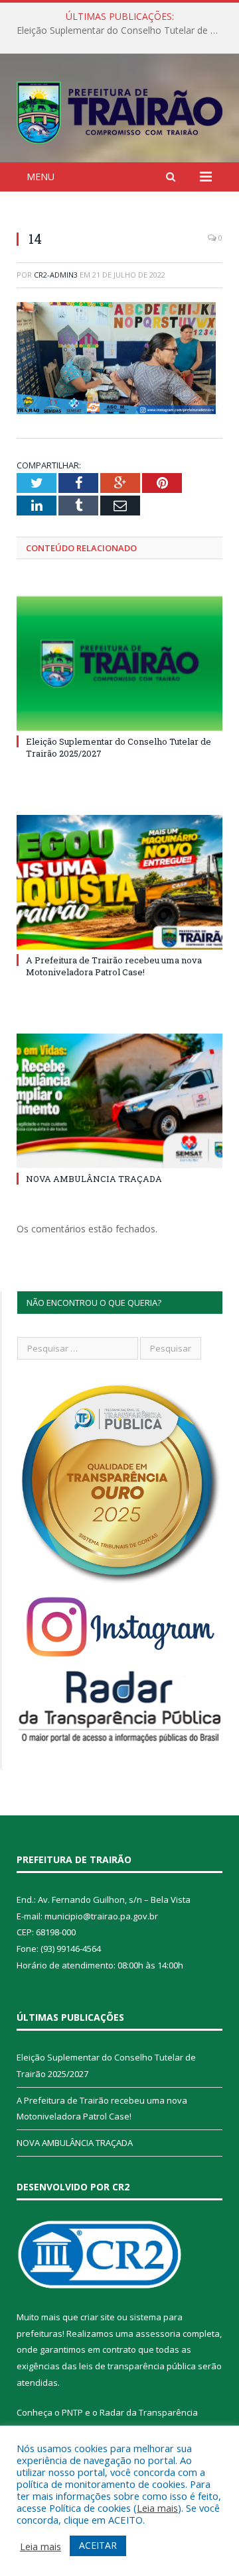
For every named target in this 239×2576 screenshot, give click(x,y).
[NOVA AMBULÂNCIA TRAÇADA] (119, 1101)
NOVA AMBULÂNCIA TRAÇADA (94, 1179)
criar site (98, 2317)
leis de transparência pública (137, 2366)
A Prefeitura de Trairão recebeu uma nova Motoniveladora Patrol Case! (123, 30)
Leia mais (157, 2508)
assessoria (158, 2334)
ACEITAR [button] (98, 2545)
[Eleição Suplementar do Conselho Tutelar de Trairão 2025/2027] (119, 664)
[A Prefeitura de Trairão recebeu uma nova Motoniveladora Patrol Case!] (119, 882)
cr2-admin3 (56, 275)
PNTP (72, 2412)
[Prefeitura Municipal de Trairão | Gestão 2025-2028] (119, 110)
